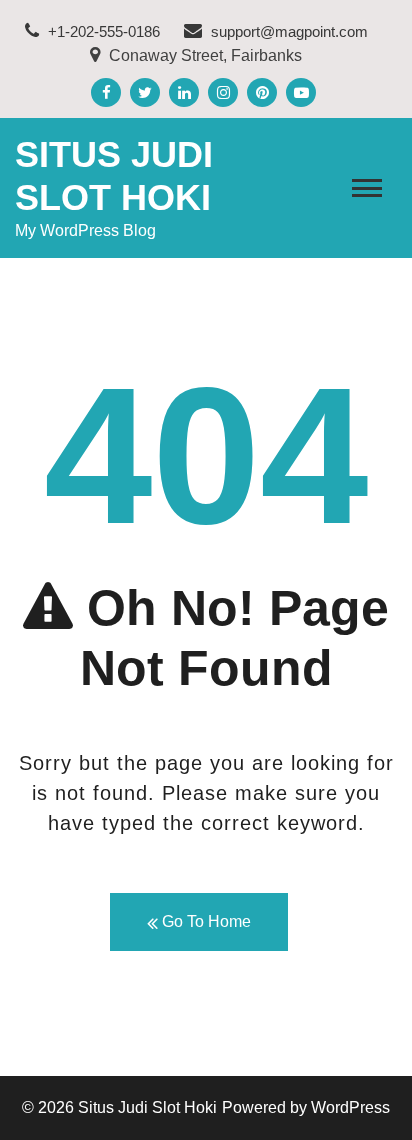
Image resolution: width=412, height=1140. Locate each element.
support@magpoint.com (289, 31)
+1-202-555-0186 (102, 31)
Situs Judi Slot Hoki (147, 1107)
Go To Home (204, 921)
